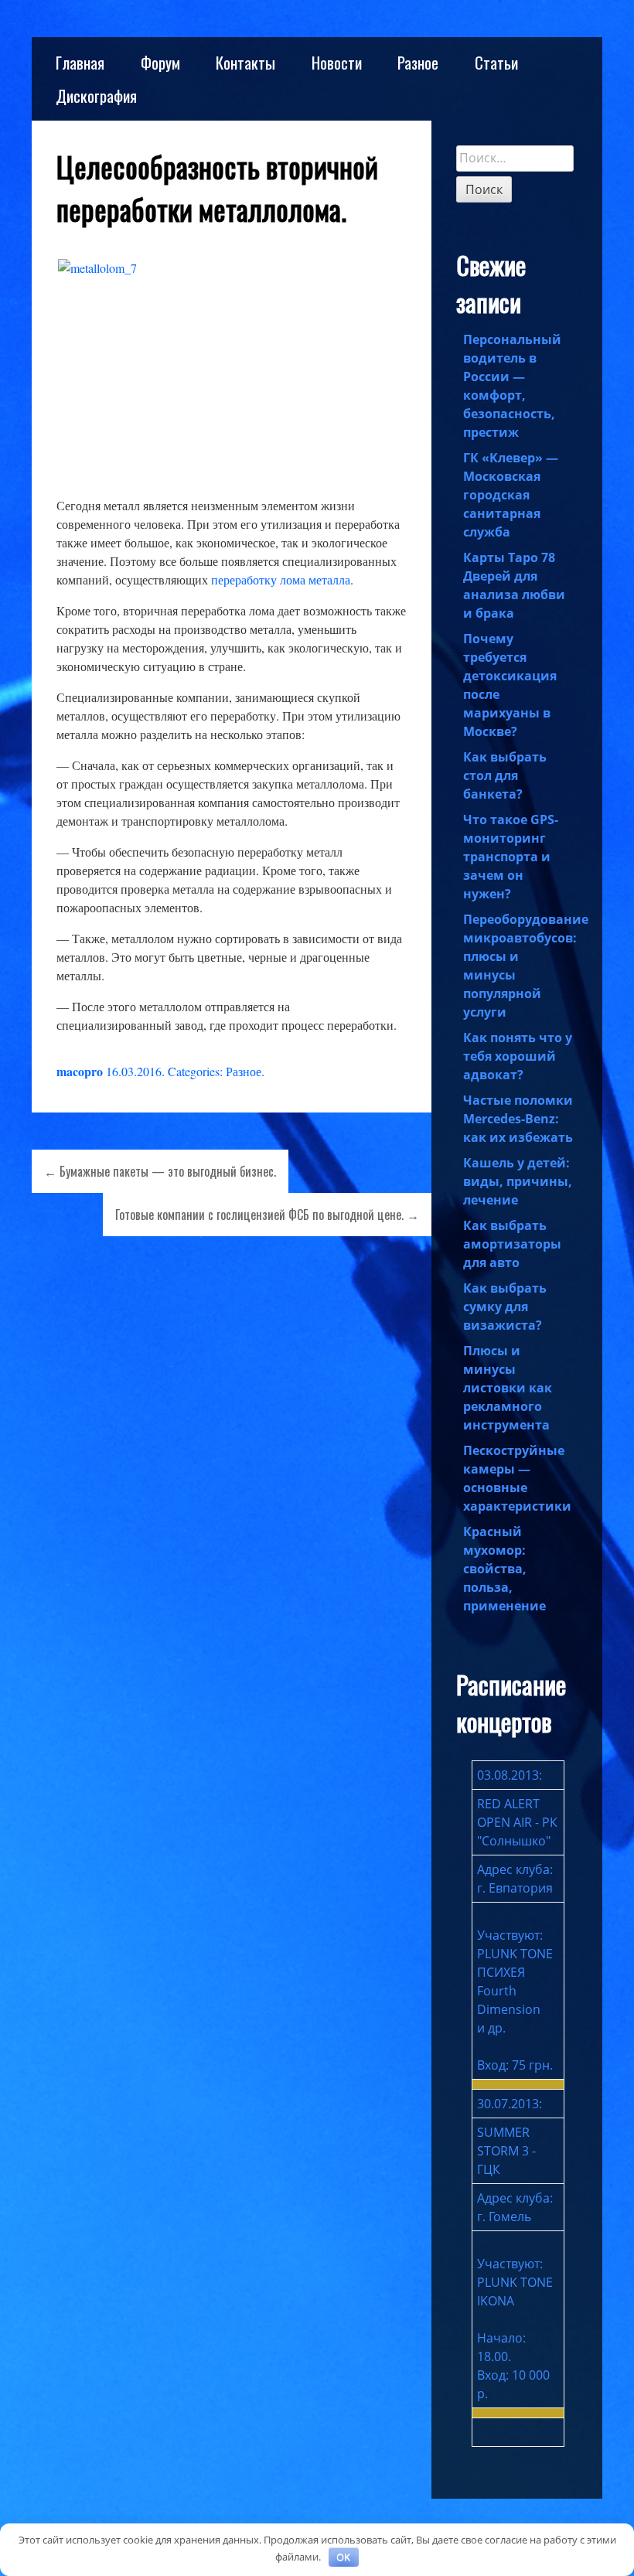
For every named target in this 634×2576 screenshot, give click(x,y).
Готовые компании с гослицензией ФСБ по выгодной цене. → (267, 1215)
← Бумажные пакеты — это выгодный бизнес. (160, 1171)
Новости (337, 62)
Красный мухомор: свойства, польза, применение (504, 1569)
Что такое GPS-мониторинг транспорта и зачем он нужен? (511, 857)
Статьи (496, 62)
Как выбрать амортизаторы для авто (512, 1244)
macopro (80, 1071)
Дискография (96, 95)
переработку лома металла (281, 579)
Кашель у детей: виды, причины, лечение (518, 1181)
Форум (160, 62)
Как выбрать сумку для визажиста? (505, 1307)
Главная (80, 62)
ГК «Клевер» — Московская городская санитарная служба (511, 495)
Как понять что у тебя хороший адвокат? (518, 1056)
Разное (418, 62)
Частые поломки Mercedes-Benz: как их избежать (518, 1119)
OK (343, 2557)
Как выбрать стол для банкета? (505, 775)
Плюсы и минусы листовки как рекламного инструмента (508, 1388)
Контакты (245, 62)
